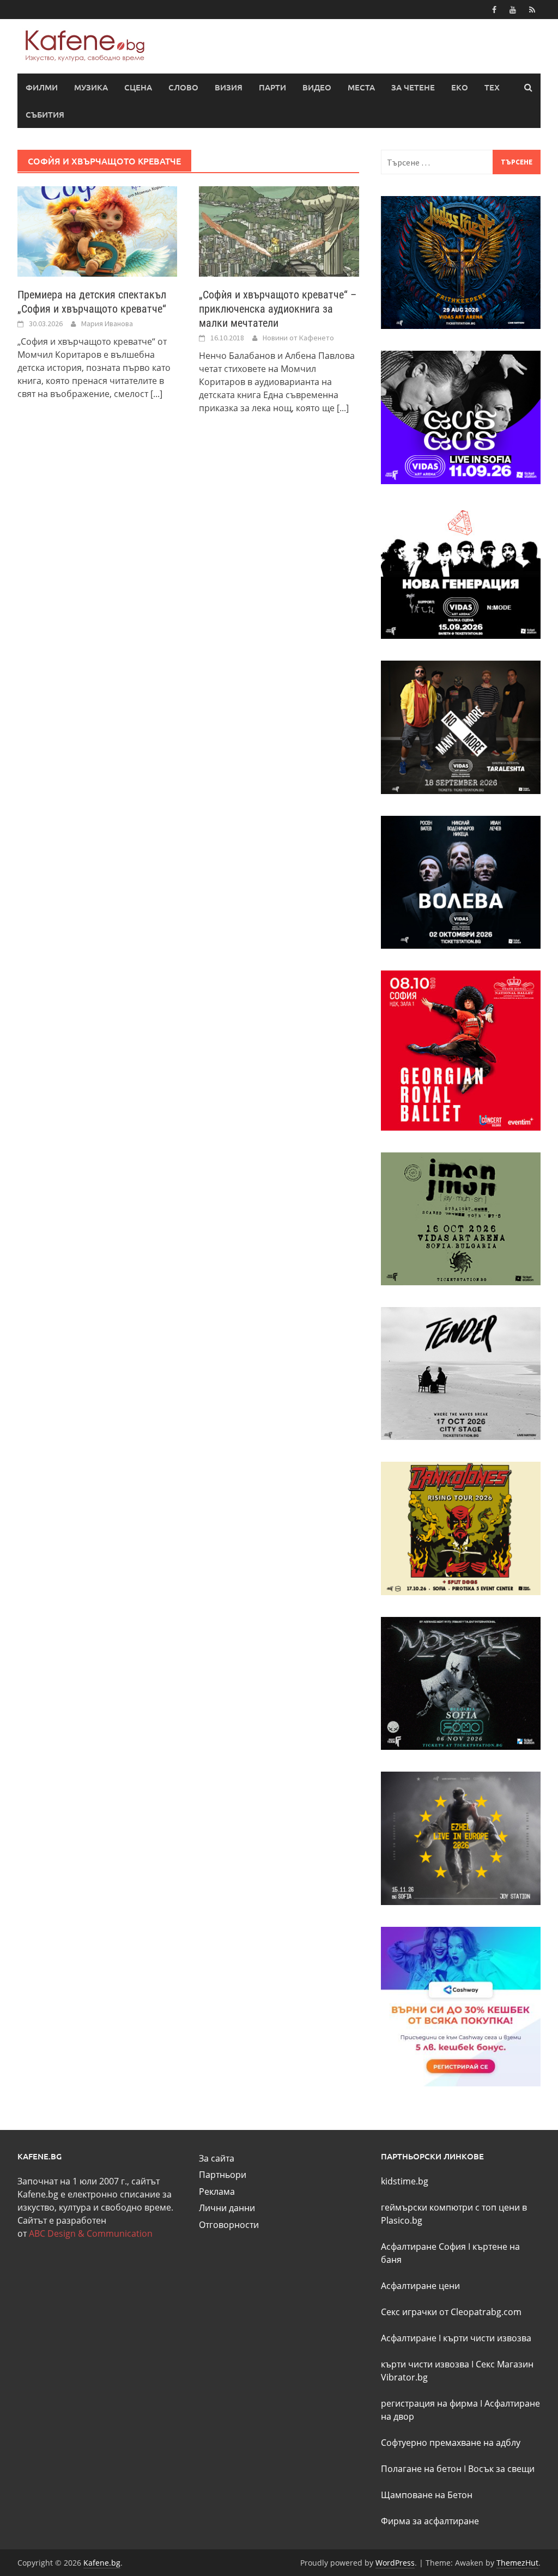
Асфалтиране (409, 2338)
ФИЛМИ (42, 87)
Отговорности (229, 2225)
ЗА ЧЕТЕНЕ (413, 87)
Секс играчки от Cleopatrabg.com (451, 2312)
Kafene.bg (102, 2563)
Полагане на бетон (421, 2469)
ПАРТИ (272, 87)
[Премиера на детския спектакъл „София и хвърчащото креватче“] (97, 230)
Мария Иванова (107, 323)
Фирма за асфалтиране (430, 2521)
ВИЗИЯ (229, 87)
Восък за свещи (501, 2469)
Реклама (217, 2192)
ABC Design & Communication (91, 2233)
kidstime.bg (405, 2181)
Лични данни (227, 2208)
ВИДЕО (317, 87)
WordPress (395, 2563)
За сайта (217, 2158)
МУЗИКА (91, 87)
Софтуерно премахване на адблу (451, 2443)
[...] (156, 394)
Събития (45, 114)
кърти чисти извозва (487, 2338)
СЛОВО (183, 87)
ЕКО (460, 87)
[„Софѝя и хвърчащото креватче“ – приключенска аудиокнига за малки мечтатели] (279, 230)
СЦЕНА (138, 87)
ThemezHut (517, 2563)
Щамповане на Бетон (427, 2495)
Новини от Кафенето (298, 338)
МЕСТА (361, 87)
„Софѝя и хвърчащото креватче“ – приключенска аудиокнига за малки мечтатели (278, 309)
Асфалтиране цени (420, 2286)
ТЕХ (492, 87)
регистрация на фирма (429, 2403)
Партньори (223, 2175)
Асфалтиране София (423, 2247)
